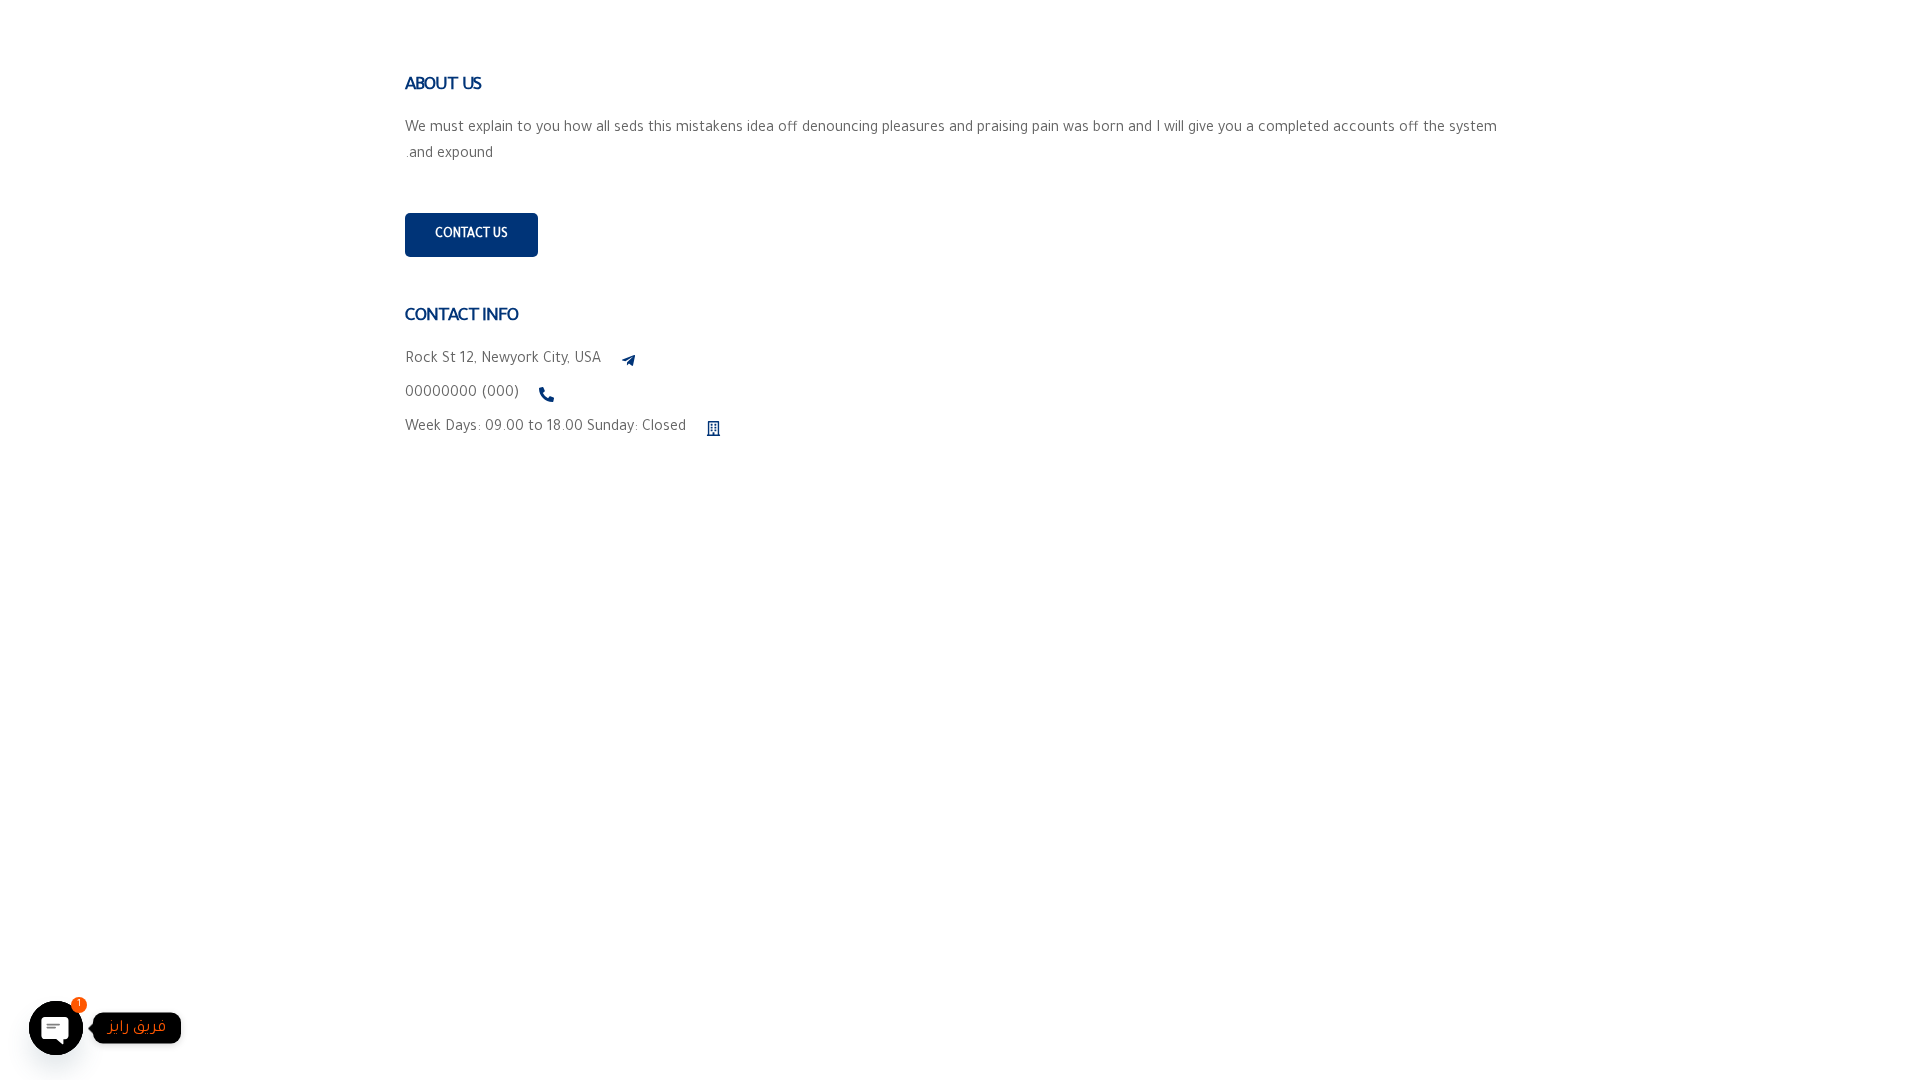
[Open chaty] (56, 1028)
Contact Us (471, 235)
